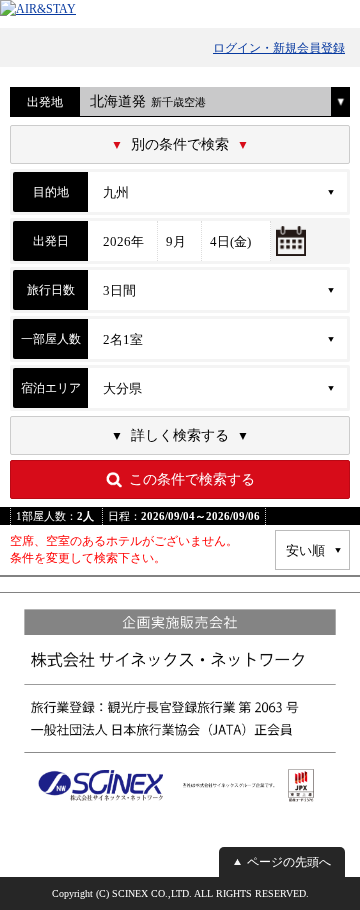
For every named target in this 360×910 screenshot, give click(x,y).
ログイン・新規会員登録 (279, 48)
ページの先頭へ (289, 862)
